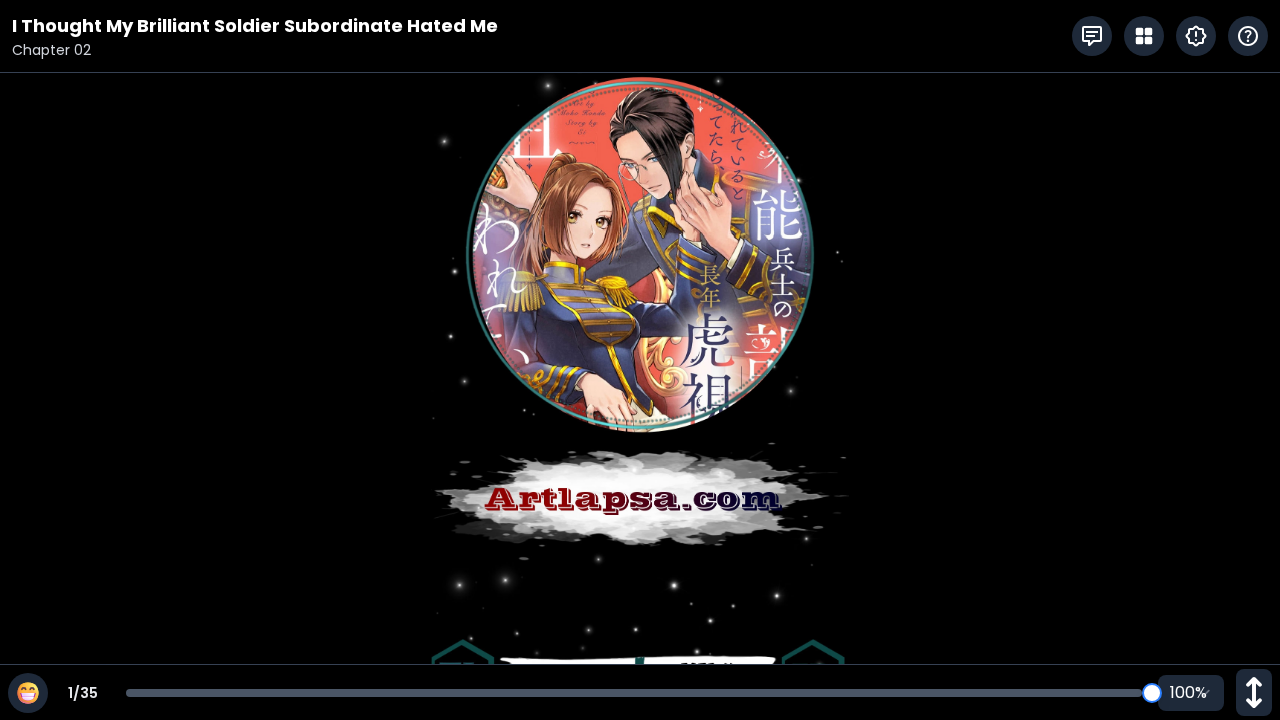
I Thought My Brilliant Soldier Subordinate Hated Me (255, 25)
